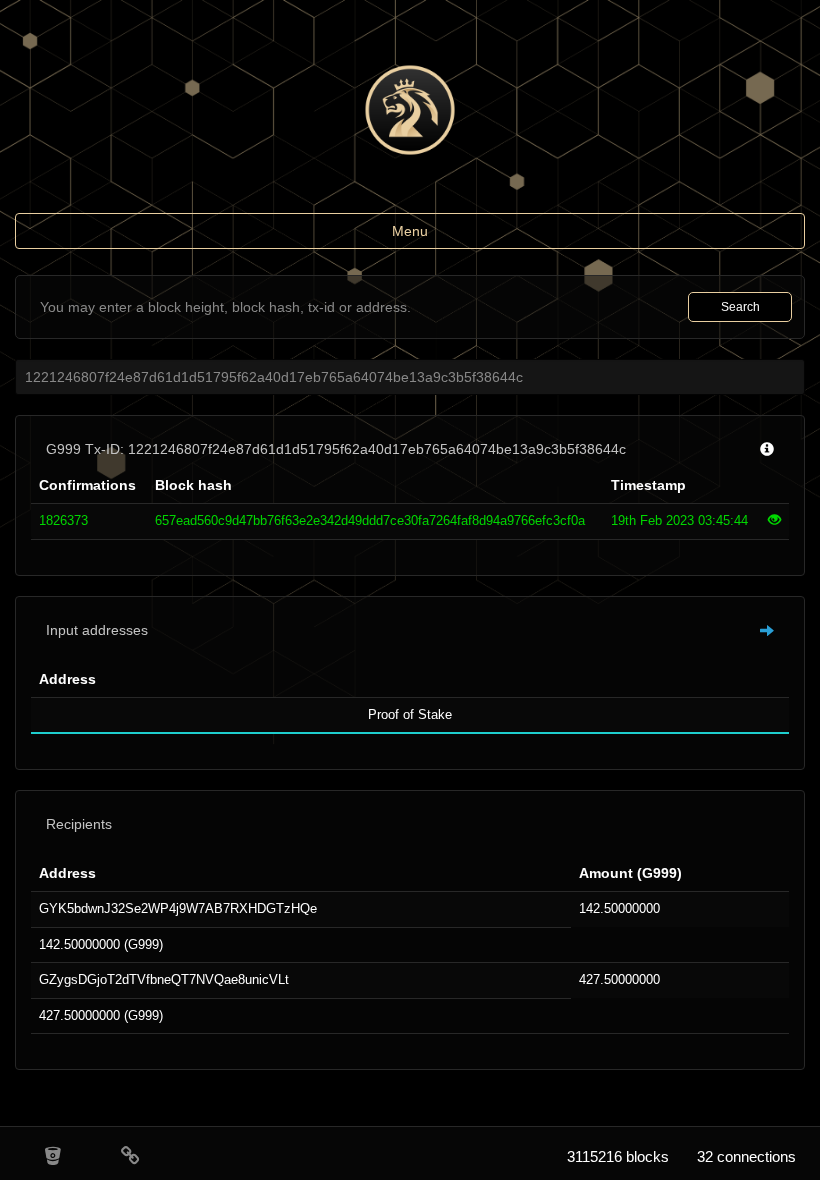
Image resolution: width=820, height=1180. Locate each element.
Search (740, 307)
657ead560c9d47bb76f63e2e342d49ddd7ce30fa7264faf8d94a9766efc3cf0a (370, 520)
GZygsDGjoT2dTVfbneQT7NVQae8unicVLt (164, 979)
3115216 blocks (618, 1156)
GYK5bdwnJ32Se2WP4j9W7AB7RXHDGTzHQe (178, 908)
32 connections (746, 1156)
